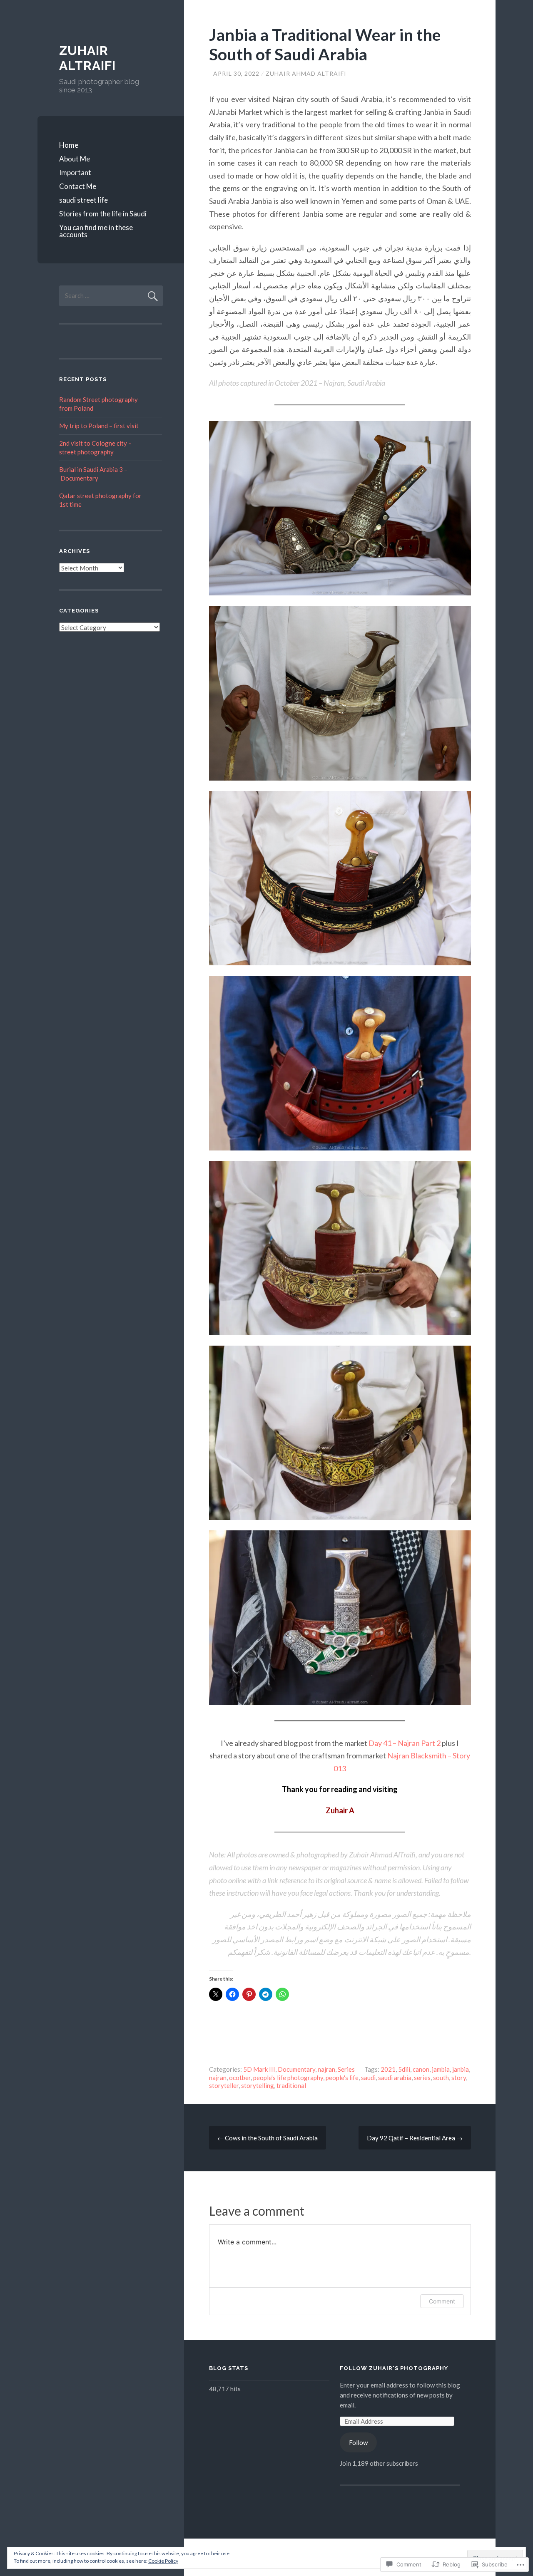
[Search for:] (111, 295)
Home (69, 145)
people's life (342, 2078)
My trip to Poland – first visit (99, 426)
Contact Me (78, 186)
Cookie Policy (163, 2561)
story (459, 2078)
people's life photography (288, 2078)
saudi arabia (395, 2078)
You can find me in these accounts (96, 231)
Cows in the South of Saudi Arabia (268, 2138)
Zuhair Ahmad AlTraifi (306, 73)
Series (346, 2069)
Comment (442, 2301)
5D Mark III (259, 2069)
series (422, 2078)
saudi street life (83, 200)
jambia (441, 2069)
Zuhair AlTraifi (87, 58)
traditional (291, 2085)
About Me (75, 159)
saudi (368, 2078)
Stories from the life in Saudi (103, 214)
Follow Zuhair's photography (394, 2368)
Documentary (296, 2069)
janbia (461, 2069)
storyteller (224, 2085)
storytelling (258, 2085)
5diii (404, 2069)
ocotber (240, 2078)
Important (75, 172)
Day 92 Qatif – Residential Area (415, 2138)
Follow (358, 2442)
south (441, 2078)
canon (421, 2069)
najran (326, 2069)
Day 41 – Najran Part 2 (405, 1743)
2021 (388, 2069)
